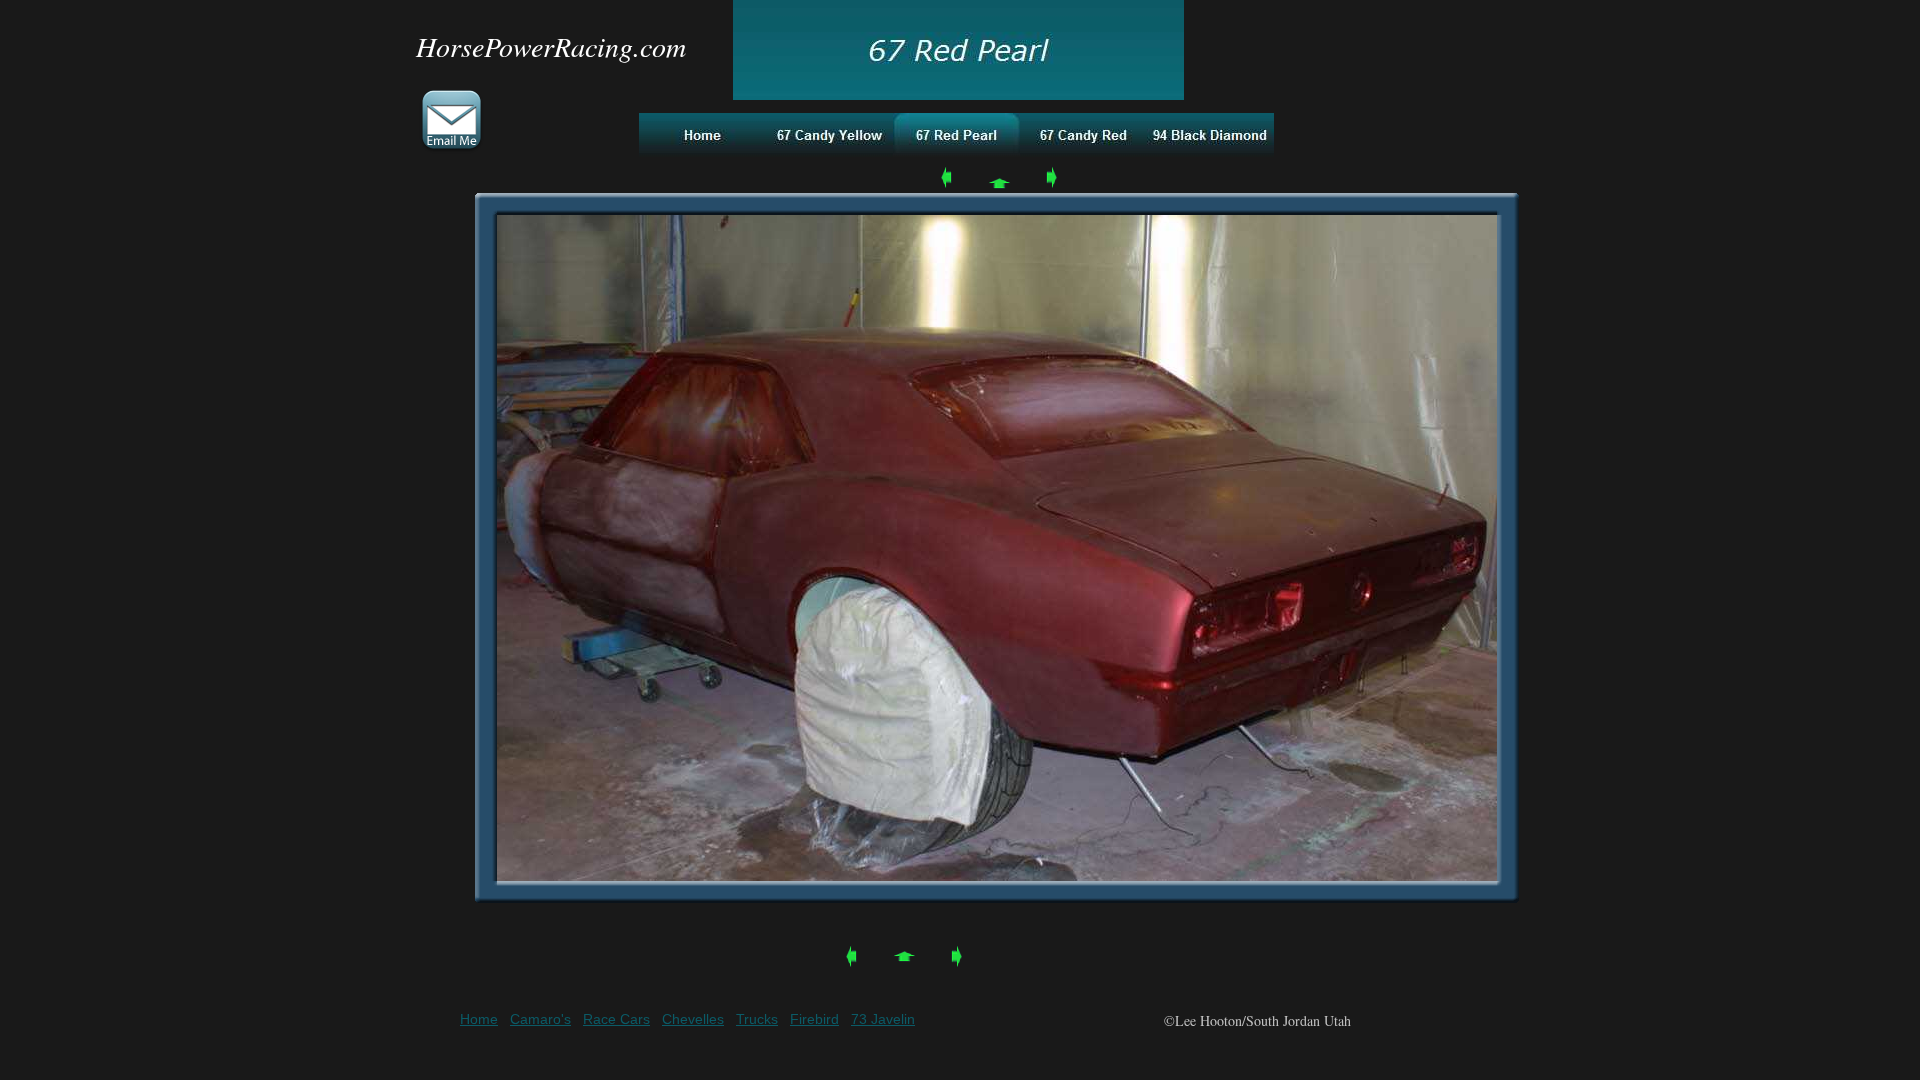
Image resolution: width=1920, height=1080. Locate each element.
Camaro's (540, 1019)
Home (479, 1019)
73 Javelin (883, 1019)
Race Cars (616, 1019)
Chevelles (693, 1019)
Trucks (757, 1019)
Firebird (814, 1019)
